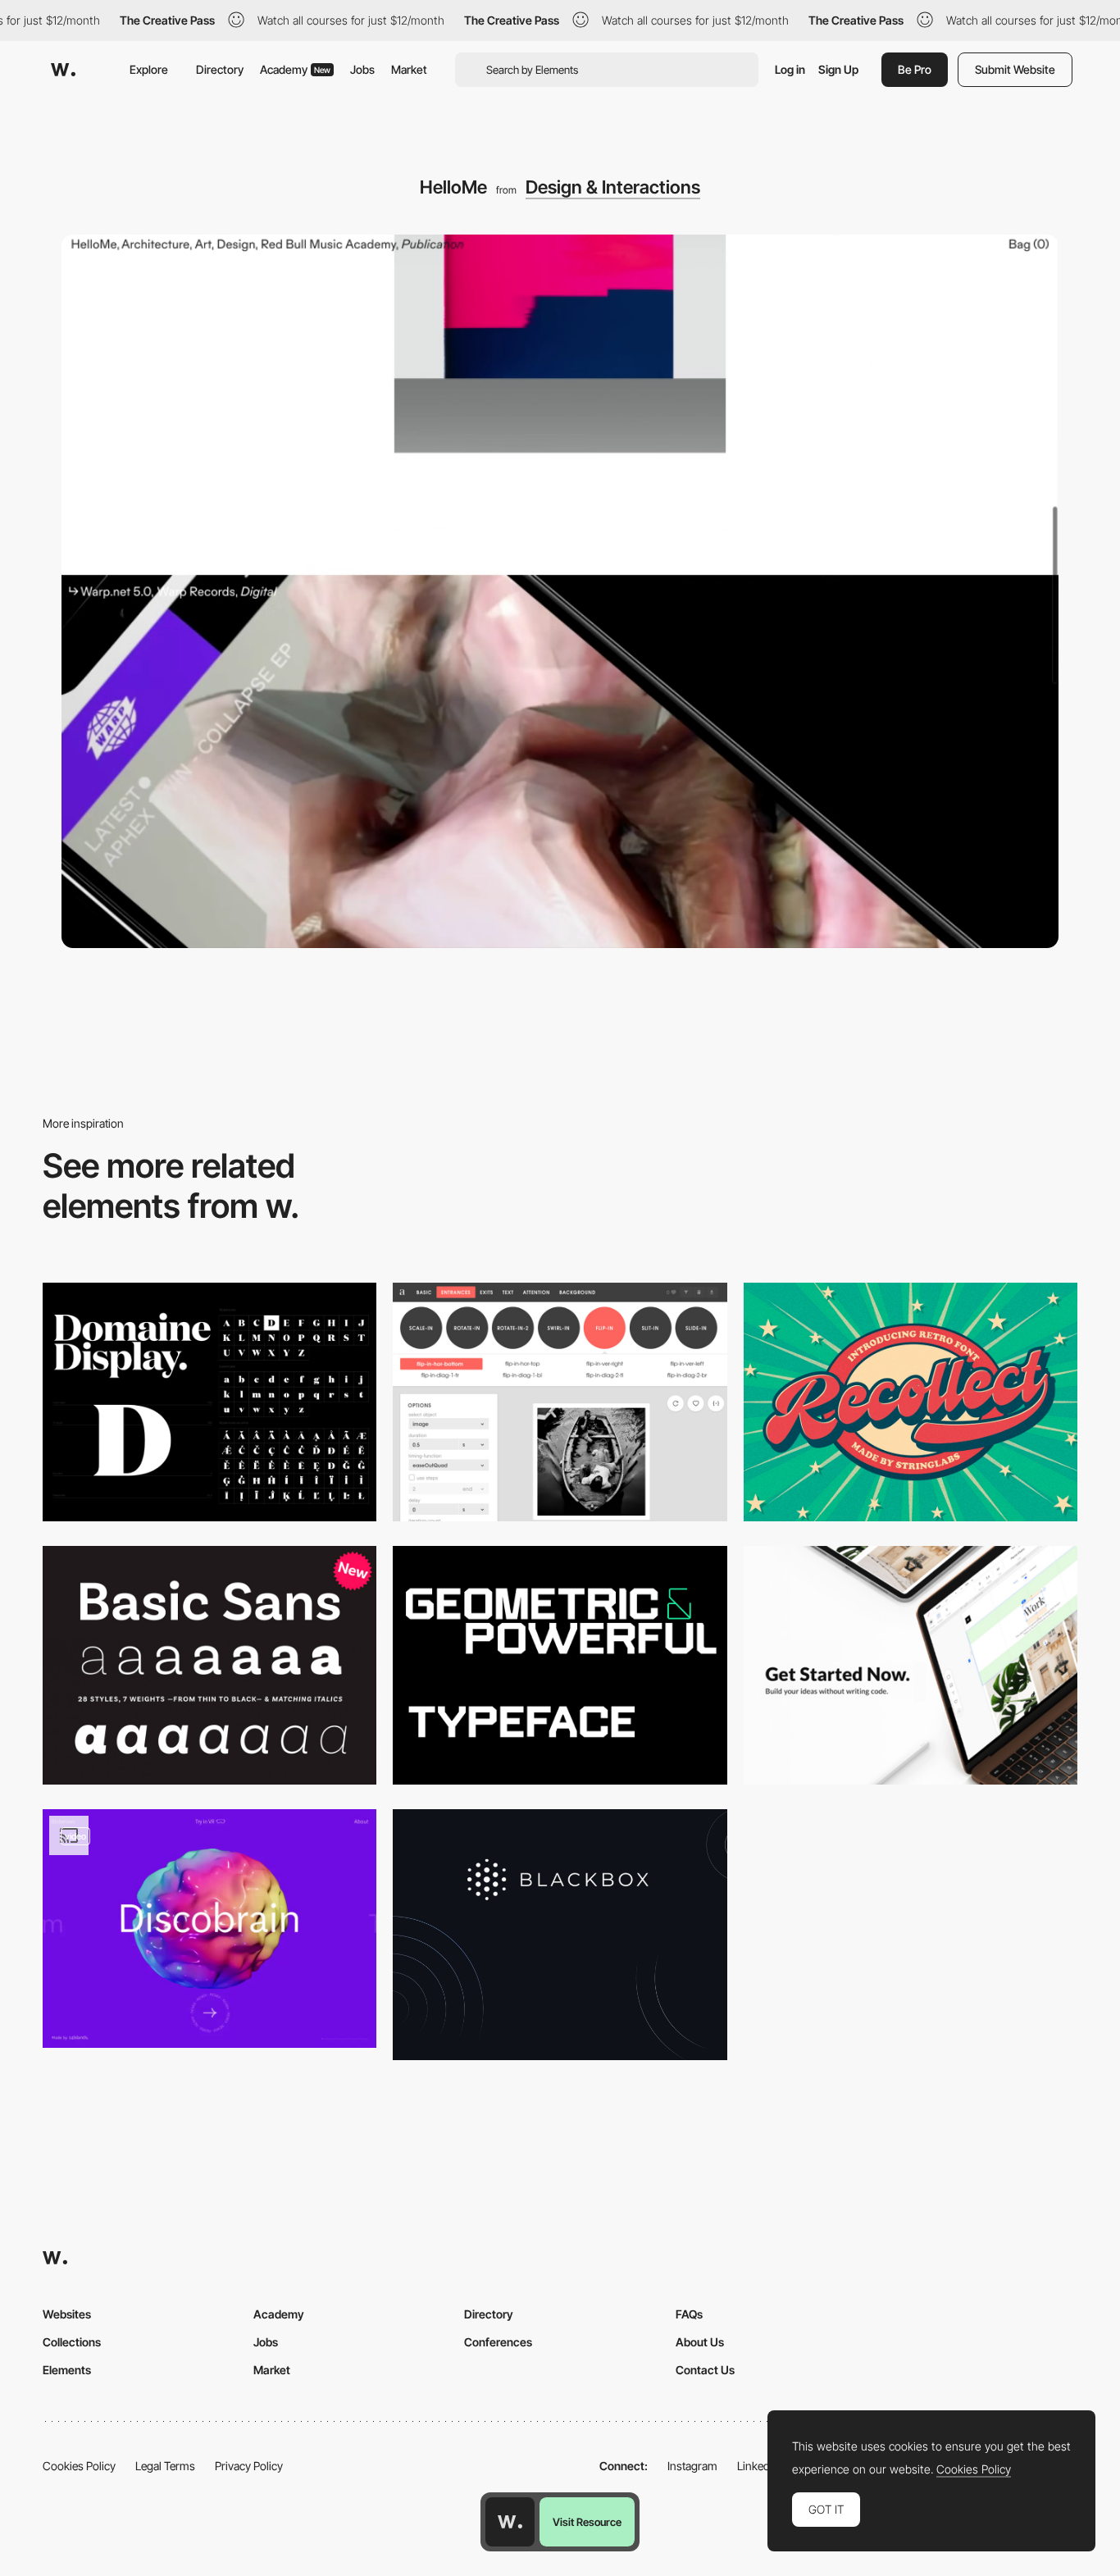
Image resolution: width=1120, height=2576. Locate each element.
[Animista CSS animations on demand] (560, 1402)
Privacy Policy (249, 2466)
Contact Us (705, 2370)
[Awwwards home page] (510, 2522)
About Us (700, 2342)
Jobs (362, 69)
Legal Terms (165, 2466)
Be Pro (915, 69)
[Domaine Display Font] (209, 1402)
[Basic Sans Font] (209, 1665)
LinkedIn (758, 2466)
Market (409, 69)
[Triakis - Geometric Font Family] (560, 1665)
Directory (220, 69)
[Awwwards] (63, 70)
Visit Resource (587, 2522)
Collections (72, 2342)
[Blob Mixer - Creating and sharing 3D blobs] (209, 1929)
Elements (67, 2370)
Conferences (498, 2342)
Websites (67, 2314)
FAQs (689, 2314)
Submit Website (1015, 69)
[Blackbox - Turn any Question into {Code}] (560, 1934)
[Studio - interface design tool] (911, 1665)
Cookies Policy (79, 2466)
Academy (295, 69)
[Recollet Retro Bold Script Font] (911, 1402)
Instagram (692, 2466)
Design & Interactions (613, 187)
